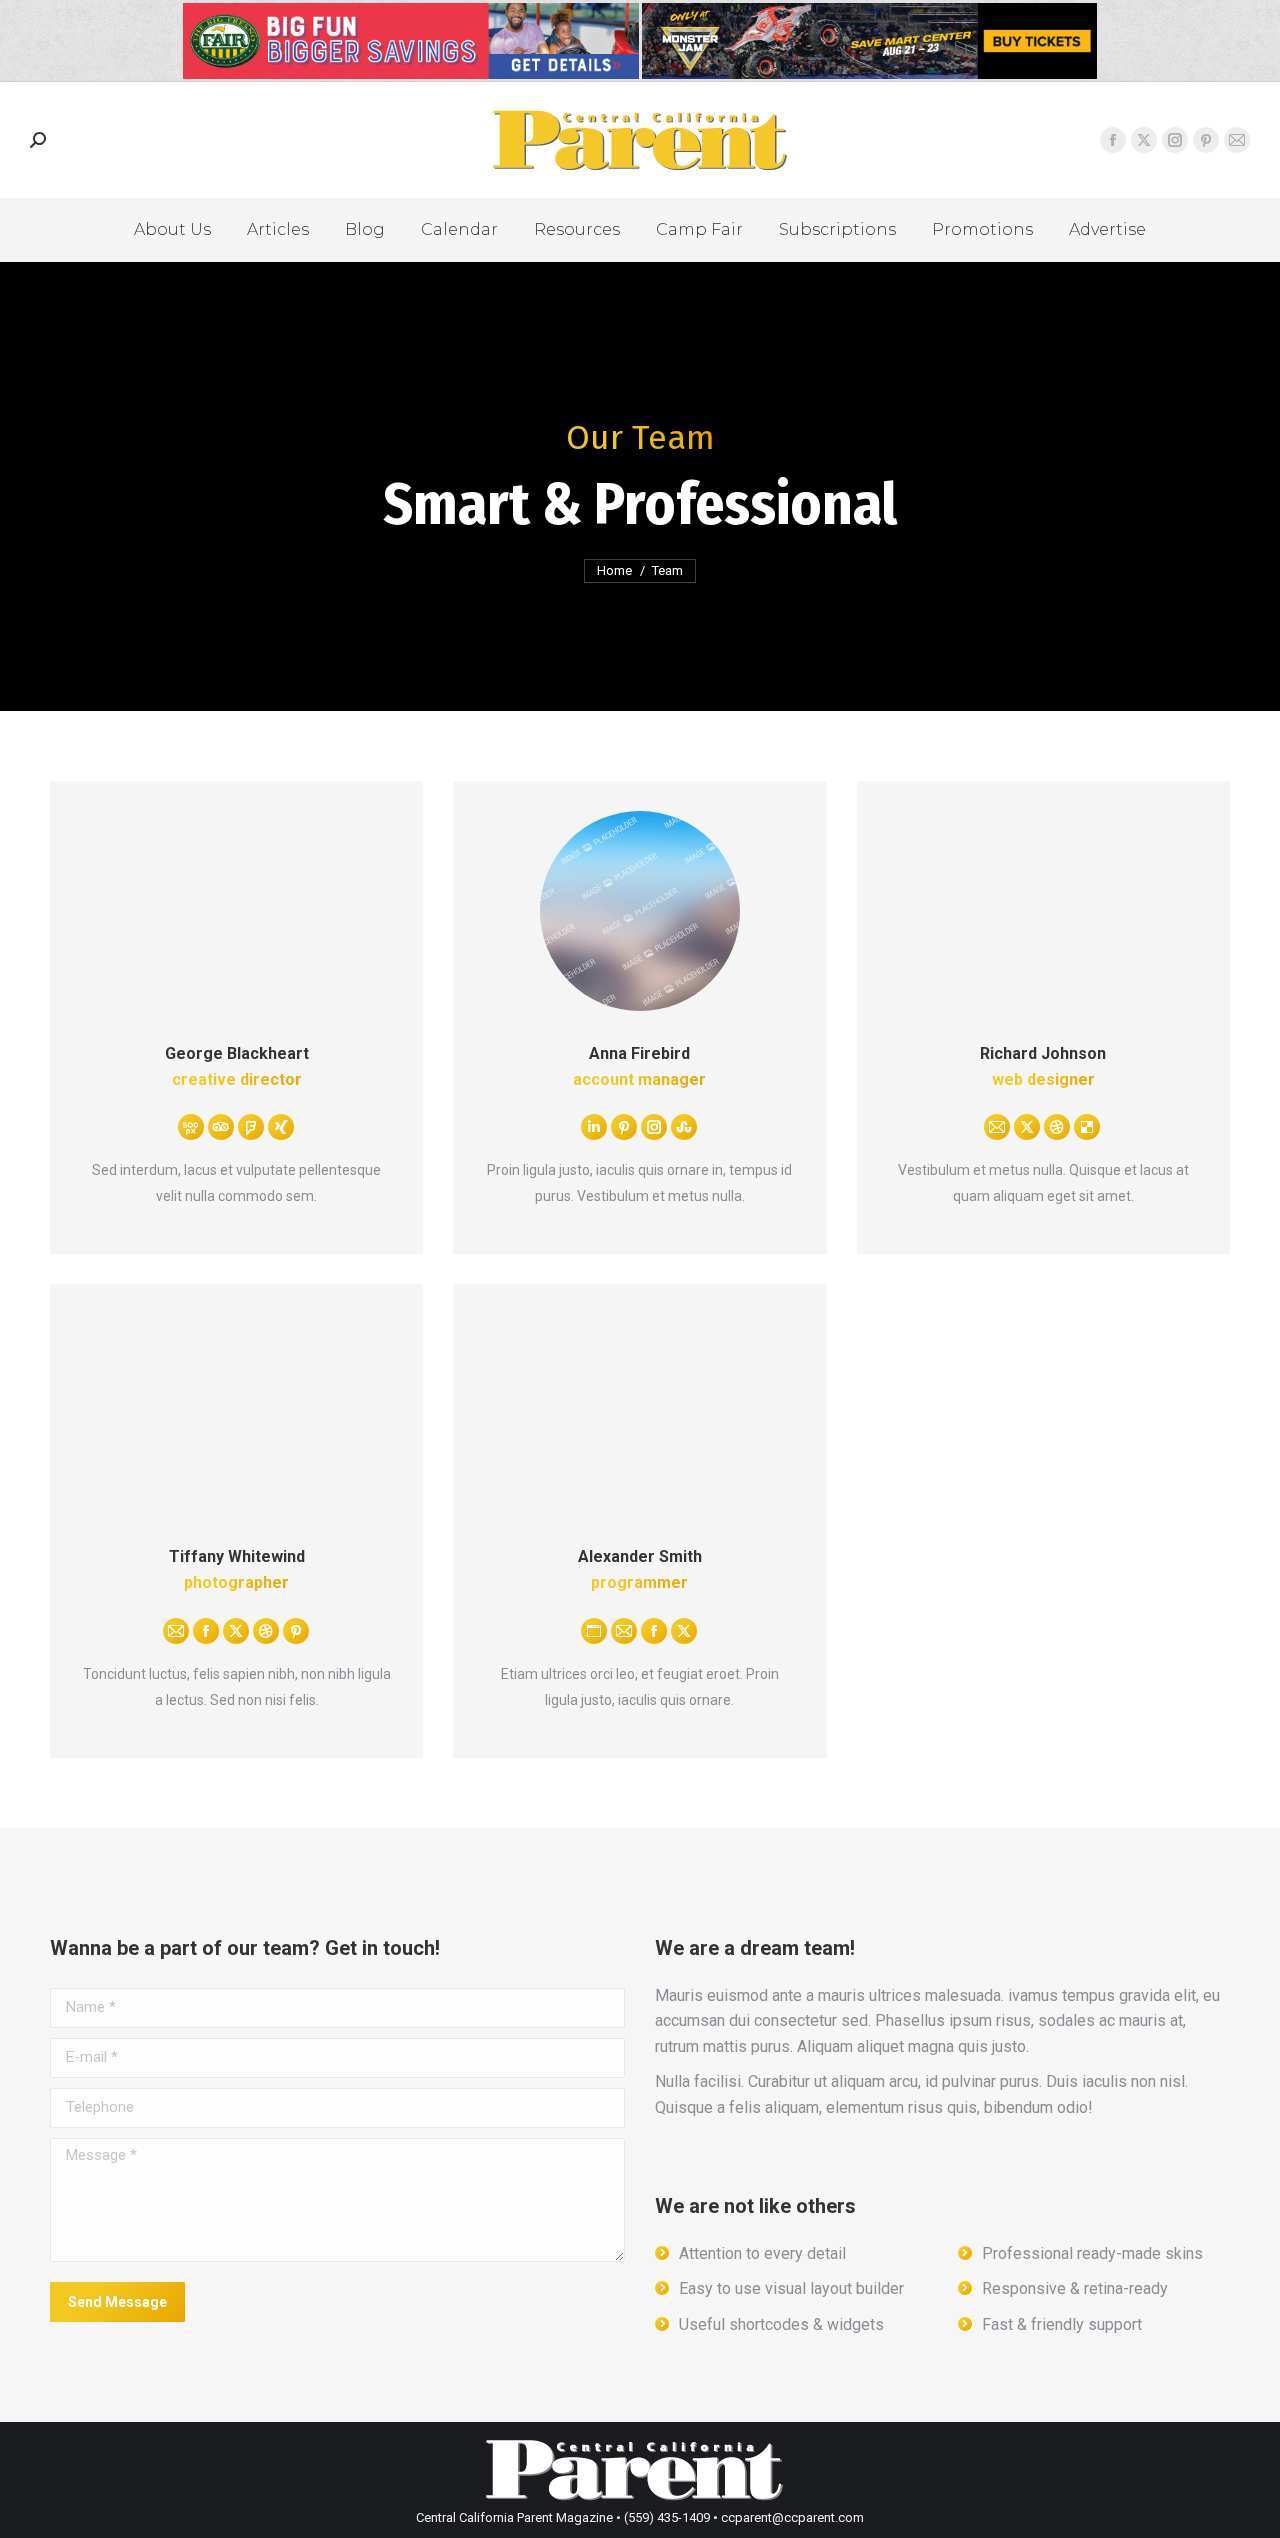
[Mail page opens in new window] (1237, 140)
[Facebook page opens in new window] (1113, 140)
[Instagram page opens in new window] (1175, 140)
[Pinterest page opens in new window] (1206, 140)
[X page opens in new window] (1144, 140)
